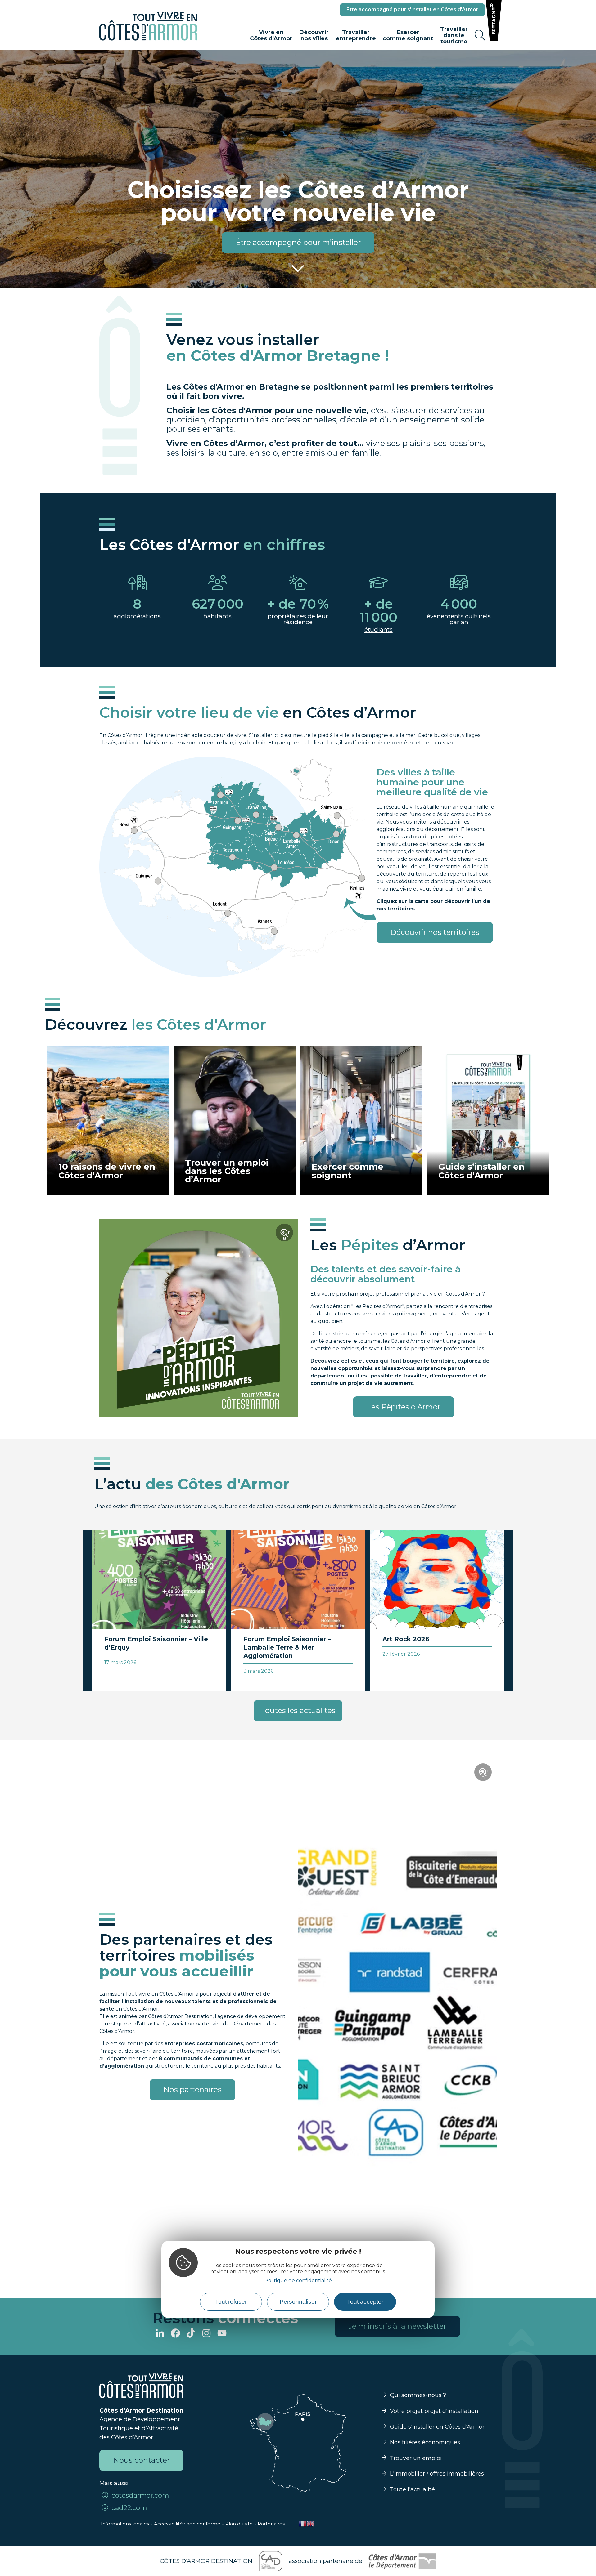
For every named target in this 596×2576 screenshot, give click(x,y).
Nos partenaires (192, 2089)
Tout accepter (365, 2302)
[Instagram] (206, 2334)
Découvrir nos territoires (435, 932)
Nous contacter (141, 2460)
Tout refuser (231, 2302)
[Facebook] (175, 2334)
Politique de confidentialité (298, 2281)
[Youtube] (222, 2334)
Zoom (286, 1235)
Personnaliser (298, 2302)
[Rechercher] (480, 35)
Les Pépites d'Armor (404, 1407)
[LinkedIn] (160, 2334)
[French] (303, 2524)
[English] (311, 2524)
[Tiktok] (191, 2334)
